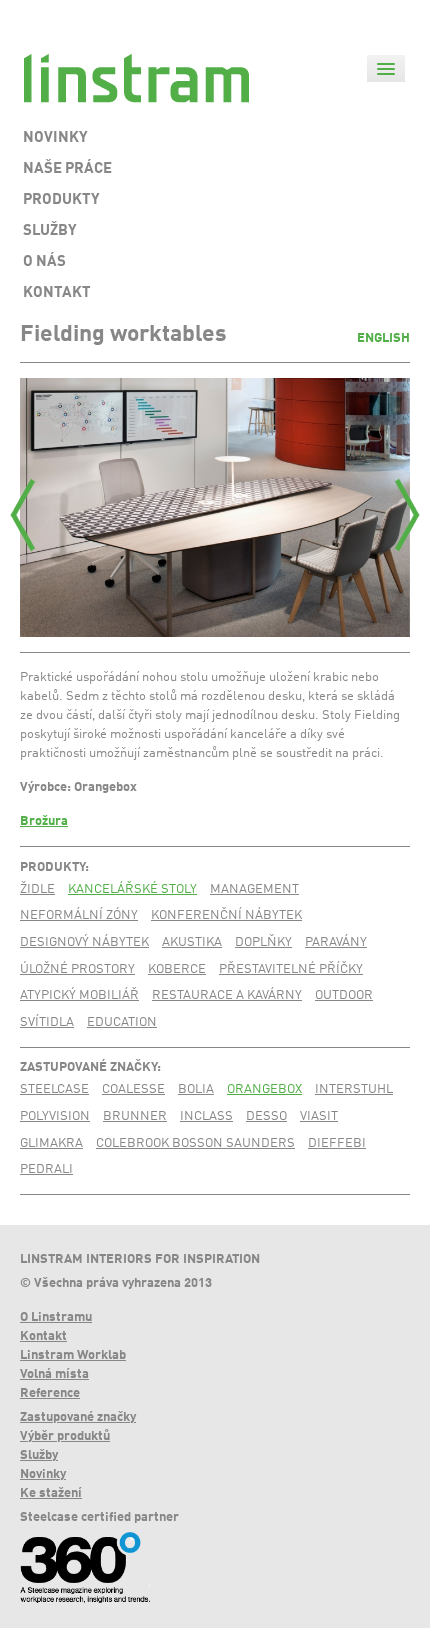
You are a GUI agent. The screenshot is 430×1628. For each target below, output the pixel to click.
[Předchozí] (23, 515)
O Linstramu (56, 1317)
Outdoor (344, 995)
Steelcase (54, 1089)
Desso (266, 1116)
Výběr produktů (65, 1436)
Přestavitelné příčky (291, 969)
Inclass (206, 1116)
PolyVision (55, 1116)
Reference (50, 1393)
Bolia (196, 1089)
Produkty (52, 867)
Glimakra (51, 1143)
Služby (39, 1455)
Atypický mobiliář (79, 995)
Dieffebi (337, 1143)
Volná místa (54, 1374)
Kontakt (43, 1336)
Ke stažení (51, 1493)
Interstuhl (354, 1089)
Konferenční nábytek (226, 915)
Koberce (177, 969)
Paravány (336, 942)
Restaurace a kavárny (227, 995)
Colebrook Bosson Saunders (195, 1143)
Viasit (319, 1116)
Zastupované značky (88, 1067)
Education (122, 1022)
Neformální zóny (79, 915)
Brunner (135, 1116)
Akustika (192, 942)
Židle (37, 889)
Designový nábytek (84, 942)
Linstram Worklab (73, 1355)
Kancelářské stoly (132, 889)
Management (254, 889)
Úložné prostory (77, 969)
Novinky (43, 1474)
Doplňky (263, 942)
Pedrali (46, 1169)
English (383, 338)
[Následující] (407, 515)
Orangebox (264, 1089)
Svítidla (47, 1022)
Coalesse (133, 1089)
